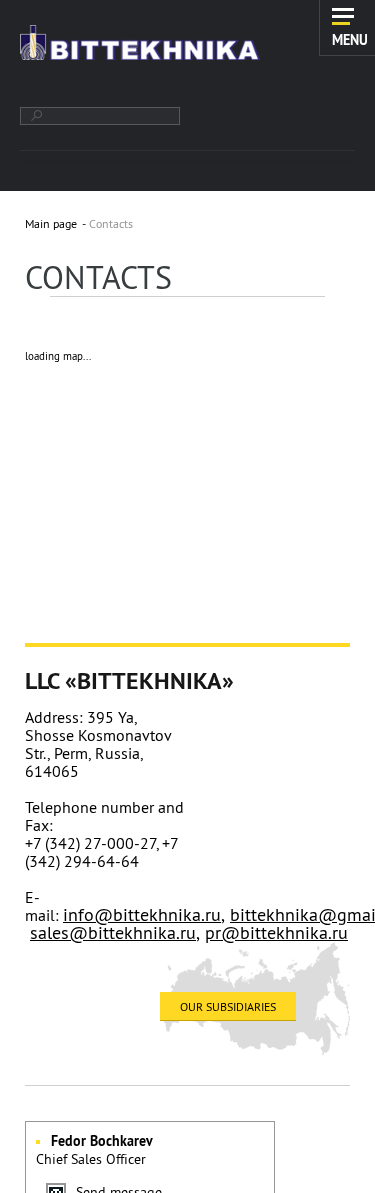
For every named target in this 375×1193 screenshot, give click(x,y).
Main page (51, 223)
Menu (350, 39)
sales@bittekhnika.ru (113, 932)
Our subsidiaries (228, 1006)
